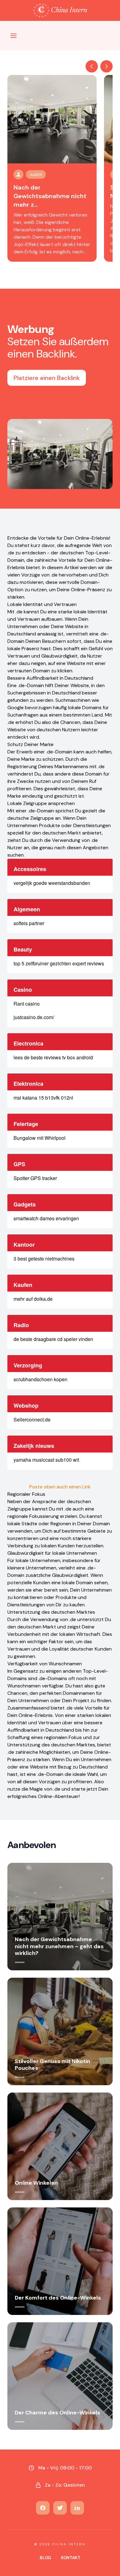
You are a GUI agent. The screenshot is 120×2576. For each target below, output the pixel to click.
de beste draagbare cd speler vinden (53, 1339)
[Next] (106, 66)
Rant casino (27, 1004)
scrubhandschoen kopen (40, 1379)
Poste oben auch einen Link (60, 1487)
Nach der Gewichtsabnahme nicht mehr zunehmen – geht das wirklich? (59, 1946)
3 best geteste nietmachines (44, 1259)
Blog (45, 2558)
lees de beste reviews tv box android (53, 1057)
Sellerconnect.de (32, 1419)
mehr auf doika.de (33, 1299)
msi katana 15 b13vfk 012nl (43, 1098)
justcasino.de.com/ (34, 1017)
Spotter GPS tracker (35, 1178)
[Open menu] (14, 36)
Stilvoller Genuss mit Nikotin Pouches (52, 2065)
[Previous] (92, 66)
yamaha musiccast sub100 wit (46, 1460)
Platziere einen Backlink (47, 378)
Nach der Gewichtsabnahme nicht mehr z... (50, 196)
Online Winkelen (36, 2183)
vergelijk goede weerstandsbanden (52, 883)
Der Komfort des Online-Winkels (58, 2298)
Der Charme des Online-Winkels (58, 2413)
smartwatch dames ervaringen (46, 1218)
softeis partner (29, 923)
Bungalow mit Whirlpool (40, 1138)
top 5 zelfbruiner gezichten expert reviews (59, 963)
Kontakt (71, 2558)
